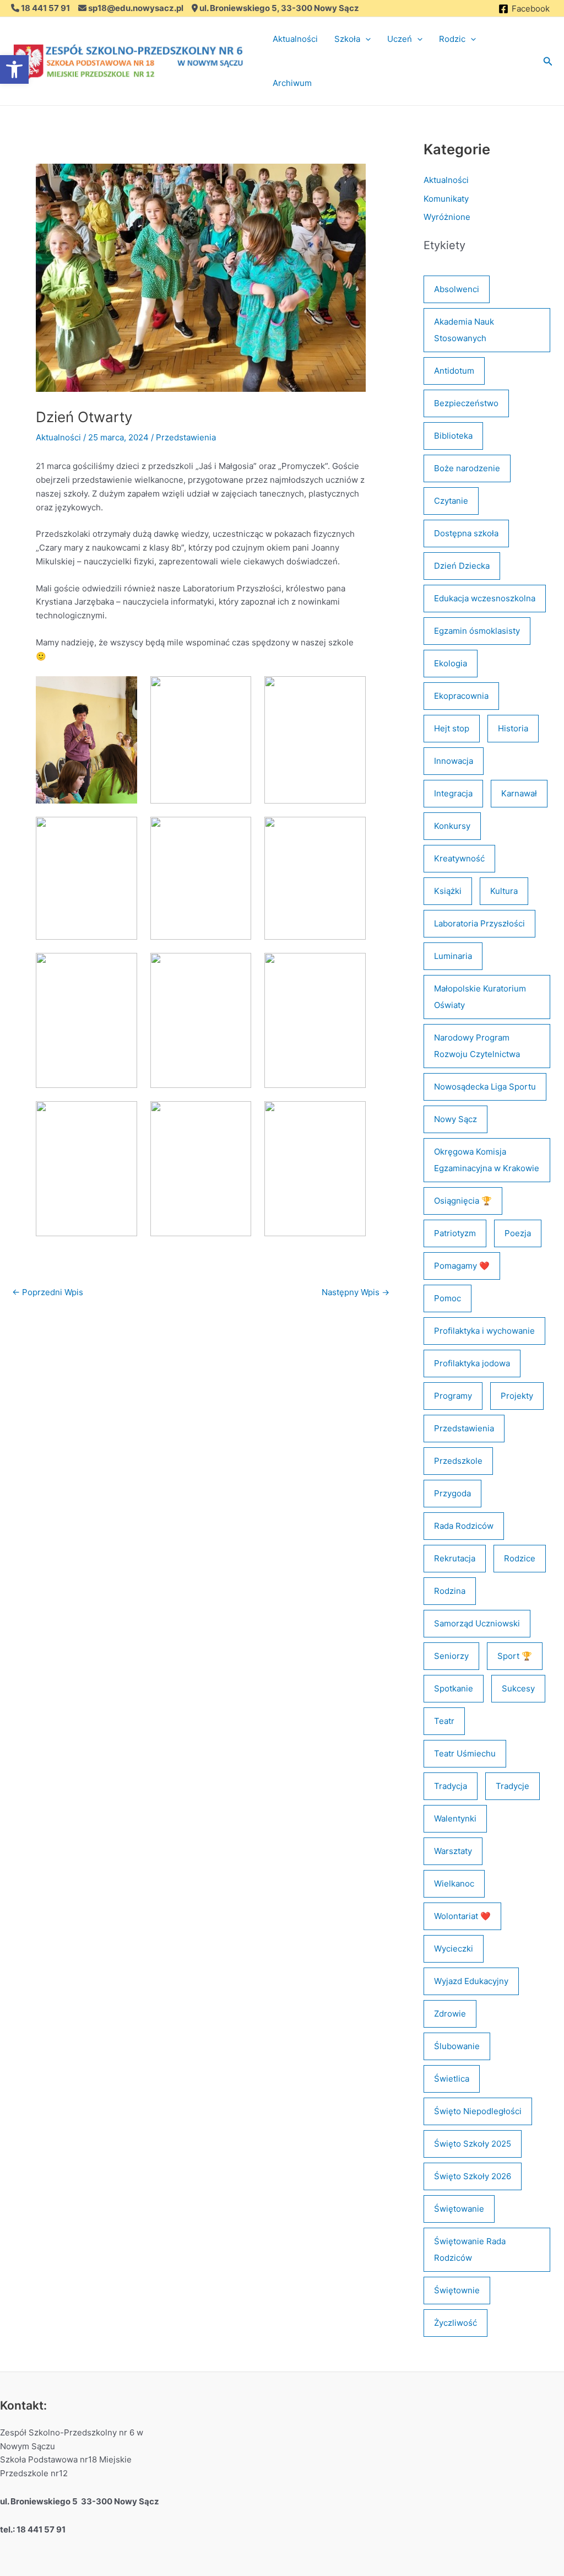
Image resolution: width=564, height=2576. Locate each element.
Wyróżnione (447, 217)
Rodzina (450, 1591)
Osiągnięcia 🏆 (463, 1201)
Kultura (504, 891)
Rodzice (520, 1558)
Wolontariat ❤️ (462, 1916)
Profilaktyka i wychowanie (484, 1331)
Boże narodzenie (467, 468)
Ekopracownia (461, 696)
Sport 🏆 (515, 1656)
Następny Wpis (356, 1292)
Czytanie (451, 501)
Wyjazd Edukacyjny (471, 1981)
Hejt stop (452, 728)
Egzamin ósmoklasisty (477, 631)
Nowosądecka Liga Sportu (485, 1087)
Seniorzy (451, 1656)
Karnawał (519, 793)
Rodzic (452, 39)
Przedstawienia (186, 437)
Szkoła (347, 39)
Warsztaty (453, 1851)
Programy (453, 1396)
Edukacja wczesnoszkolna (485, 598)
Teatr (444, 1721)
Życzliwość (455, 2323)
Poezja (518, 1233)
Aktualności (295, 39)
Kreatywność (459, 858)
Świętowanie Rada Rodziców (470, 2249)
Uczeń (400, 39)
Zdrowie (450, 2014)
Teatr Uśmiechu (465, 1753)
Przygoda (452, 1493)
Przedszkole (458, 1461)
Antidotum (454, 371)
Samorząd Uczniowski (477, 1623)
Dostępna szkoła (466, 533)
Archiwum (292, 83)
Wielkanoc (454, 1884)
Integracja (453, 793)
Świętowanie (459, 2209)
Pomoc (448, 1298)
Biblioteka (453, 436)
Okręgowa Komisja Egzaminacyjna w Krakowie (487, 1160)
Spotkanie (454, 1688)
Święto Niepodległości (478, 2111)
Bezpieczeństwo (466, 403)
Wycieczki (454, 1949)
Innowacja (454, 761)
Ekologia (451, 663)
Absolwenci (457, 289)
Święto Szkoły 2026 (473, 2176)
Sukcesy (518, 1688)
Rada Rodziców (464, 1526)
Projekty (517, 1396)
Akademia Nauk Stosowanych (464, 330)
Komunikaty (446, 199)
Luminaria (453, 956)
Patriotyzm (455, 1233)
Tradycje (513, 1786)
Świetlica (452, 2079)
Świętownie (457, 2290)
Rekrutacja (455, 1558)
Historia (513, 728)
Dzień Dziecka (462, 566)
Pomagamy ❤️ (462, 1266)
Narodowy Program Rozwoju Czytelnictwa (477, 1046)
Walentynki (455, 1818)
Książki (448, 891)
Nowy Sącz (455, 1119)
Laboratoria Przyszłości (479, 923)
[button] (365, 39)
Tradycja (451, 1786)
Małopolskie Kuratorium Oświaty (480, 997)
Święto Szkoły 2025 (473, 2144)
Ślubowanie (457, 2046)
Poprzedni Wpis (48, 1292)
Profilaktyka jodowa (472, 1363)
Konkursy (452, 826)
